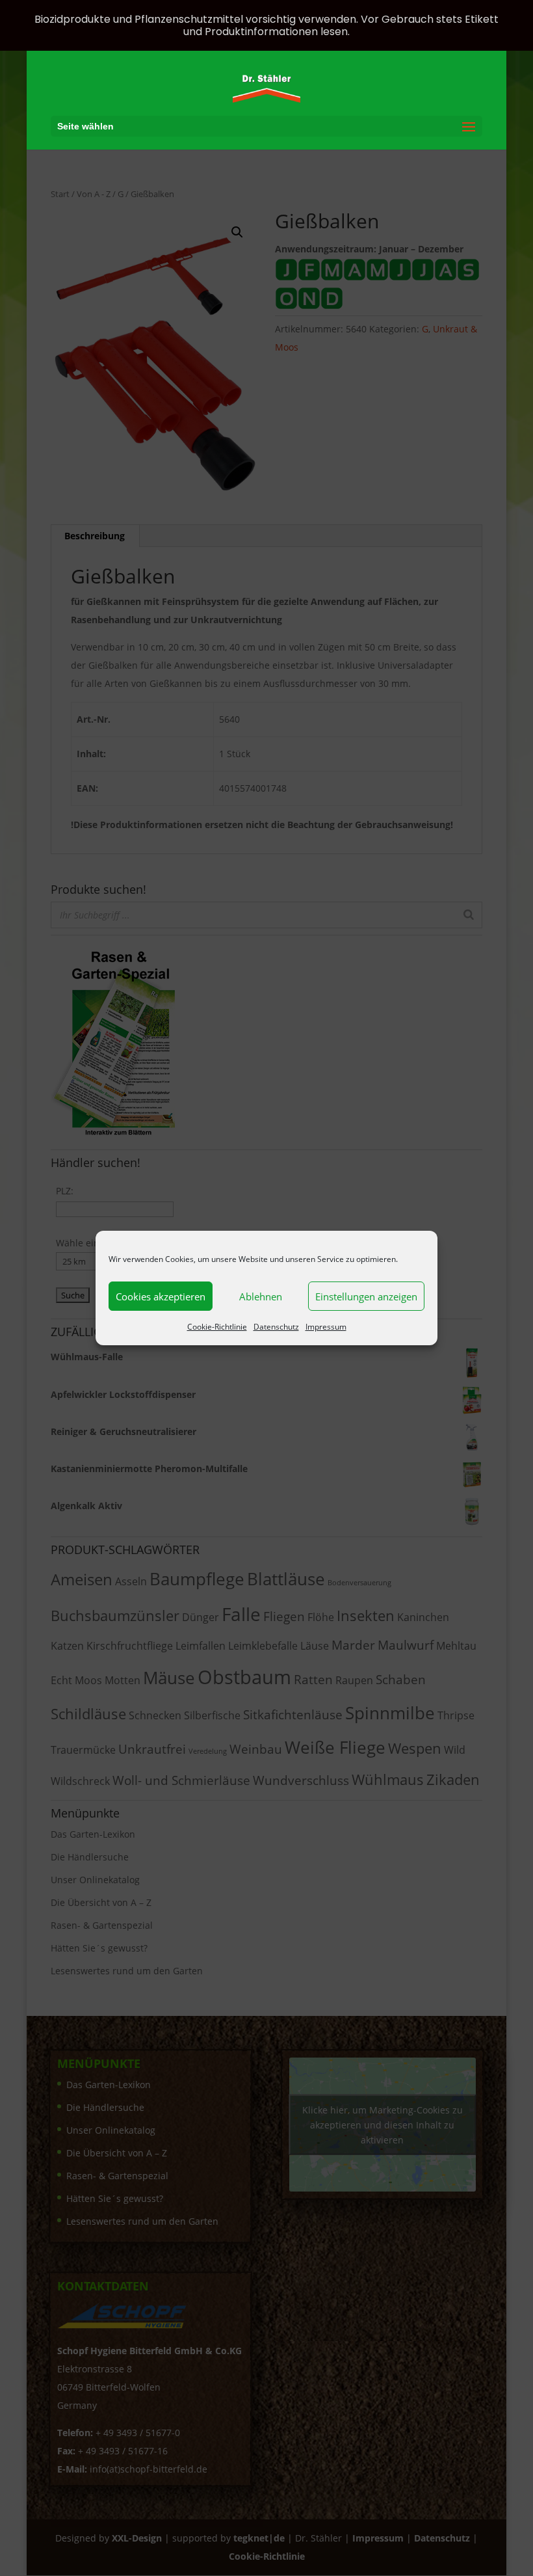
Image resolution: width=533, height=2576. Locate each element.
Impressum (326, 1327)
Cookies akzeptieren (161, 1296)
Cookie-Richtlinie (217, 1327)
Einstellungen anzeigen (366, 1296)
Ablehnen (261, 1296)
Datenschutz (276, 1327)
